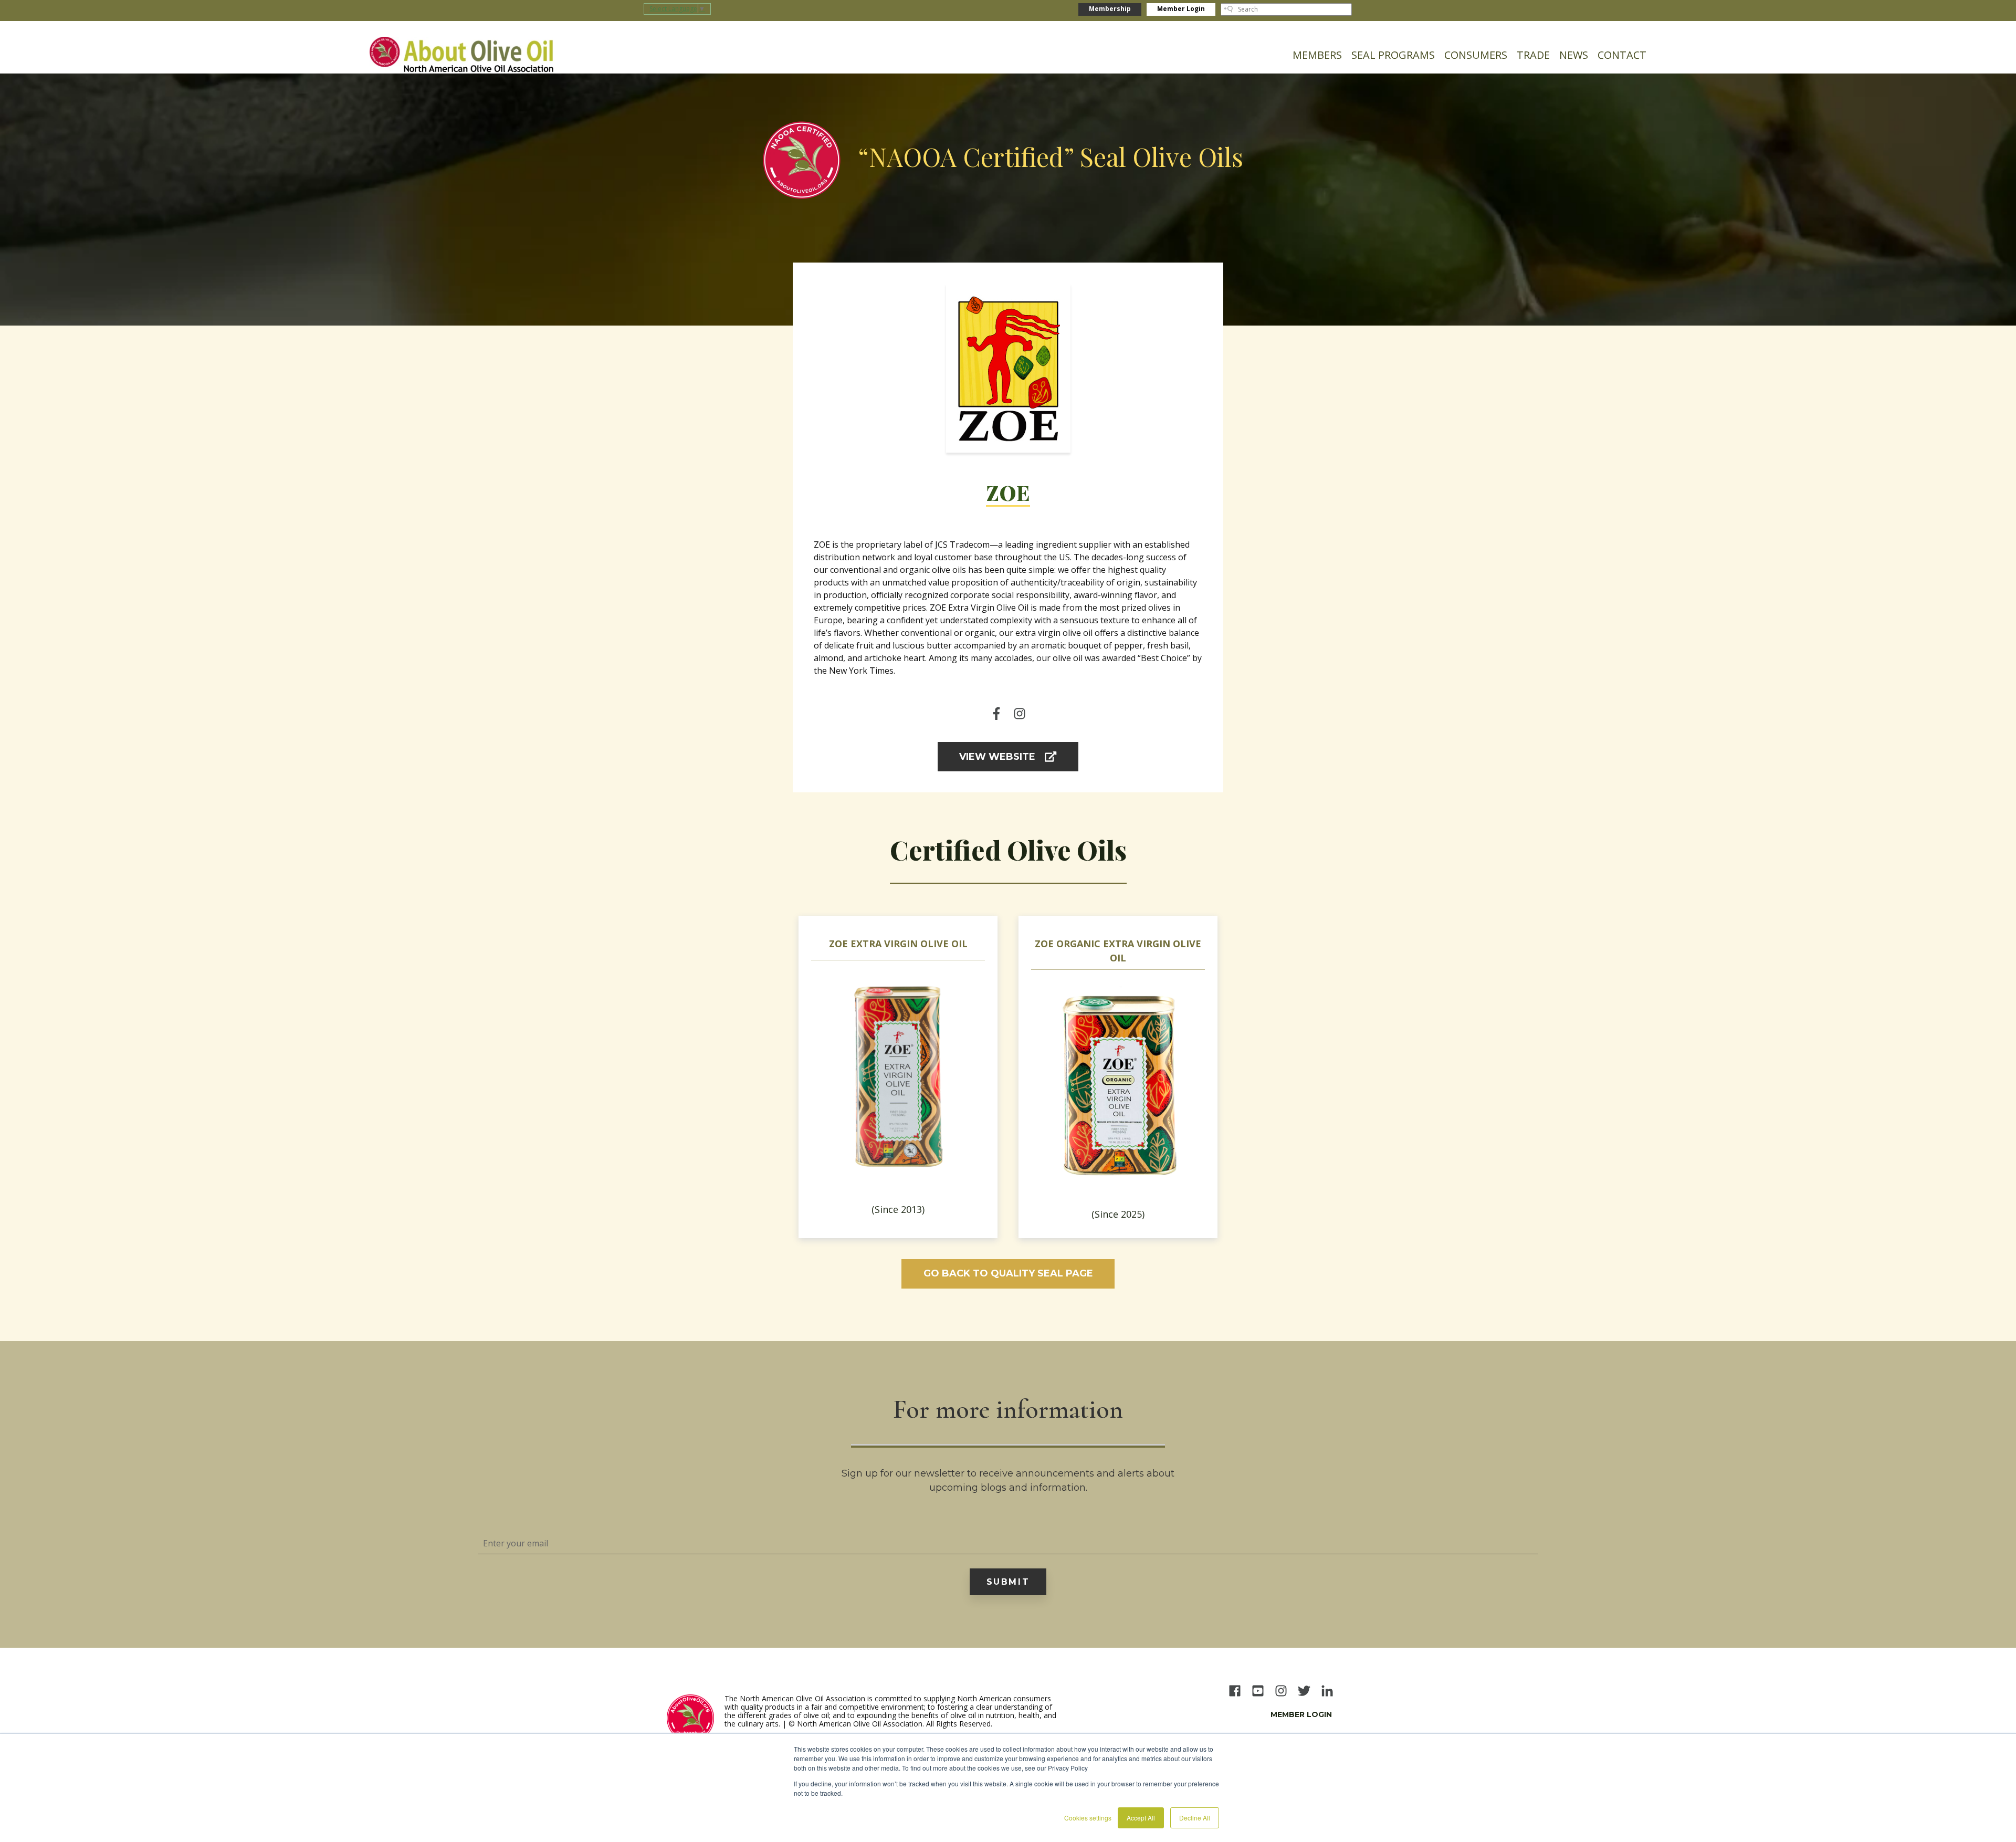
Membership (1110, 9)
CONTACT (1622, 55)
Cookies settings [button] (1088, 1818)
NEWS (1574, 55)
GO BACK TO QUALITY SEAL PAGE (1008, 1273)
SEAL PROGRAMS (1393, 55)
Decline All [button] (1195, 1818)
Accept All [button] (1141, 1818)
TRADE (1533, 55)
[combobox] (1286, 9)
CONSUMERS (1476, 55)
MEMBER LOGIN (1301, 1714)
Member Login (1181, 9)
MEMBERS (1317, 55)
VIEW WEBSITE (997, 757)
